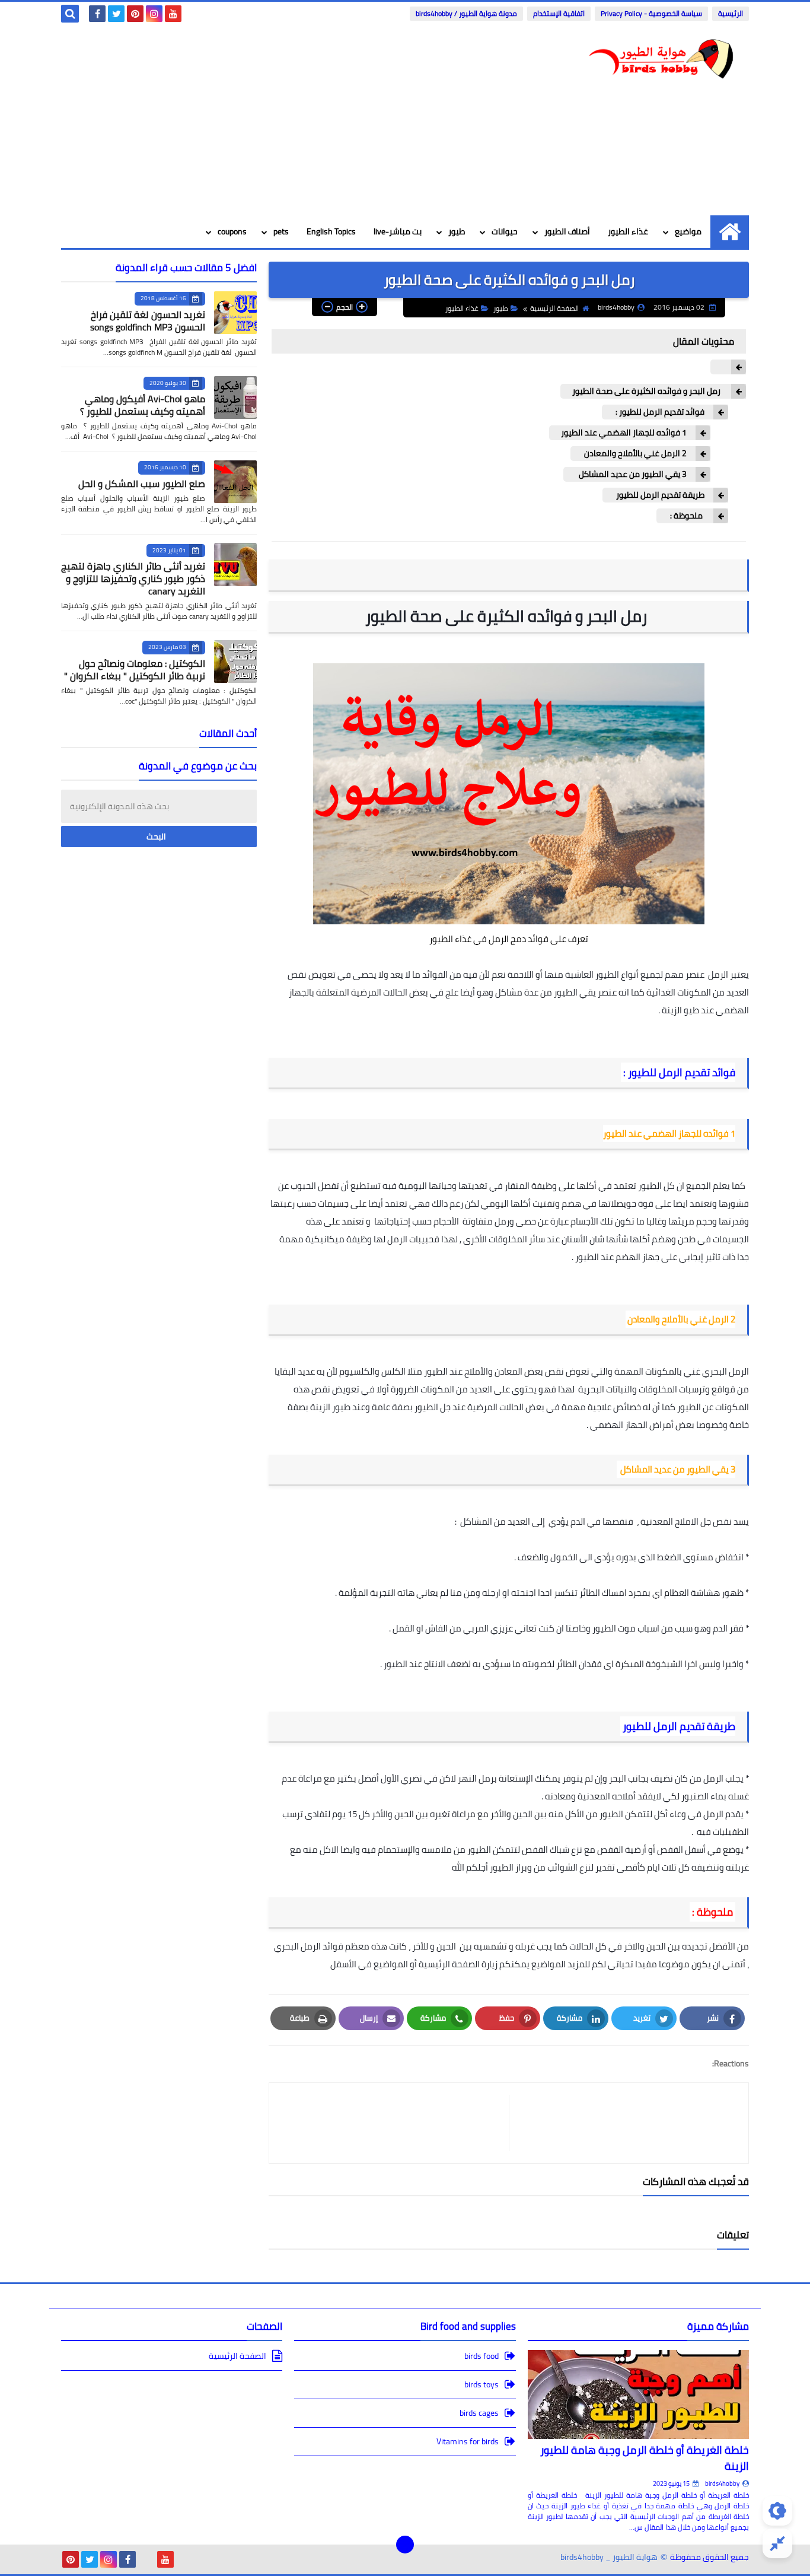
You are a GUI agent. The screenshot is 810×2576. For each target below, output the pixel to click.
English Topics (331, 231)
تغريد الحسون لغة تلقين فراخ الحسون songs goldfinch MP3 (148, 321)
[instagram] (154, 14)
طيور (457, 231)
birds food (481, 2357)
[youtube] (173, 14)
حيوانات (505, 231)
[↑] (405, 2545)
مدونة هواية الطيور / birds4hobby (466, 13)
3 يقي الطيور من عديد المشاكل (631, 474)
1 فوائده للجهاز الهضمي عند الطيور (624, 433)
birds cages (479, 2413)
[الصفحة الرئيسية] (730, 232)
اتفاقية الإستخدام (559, 13)
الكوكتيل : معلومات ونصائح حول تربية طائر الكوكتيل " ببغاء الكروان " (135, 670)
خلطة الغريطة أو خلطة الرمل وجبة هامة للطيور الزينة (645, 2458)
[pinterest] (135, 14)
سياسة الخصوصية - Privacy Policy (651, 13)
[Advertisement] (277, 120)
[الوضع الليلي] (777, 2511)
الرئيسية (731, 13)
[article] (395, 2123)
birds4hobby (722, 2483)
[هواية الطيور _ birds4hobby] (663, 60)
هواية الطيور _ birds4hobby (609, 2557)
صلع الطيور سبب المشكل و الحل (142, 484)
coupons (232, 231)
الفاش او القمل (420, 1628)
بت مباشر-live (398, 231)
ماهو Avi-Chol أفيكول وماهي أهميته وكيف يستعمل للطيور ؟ (143, 405)
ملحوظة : (686, 516)
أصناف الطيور (567, 231)
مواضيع (688, 231)
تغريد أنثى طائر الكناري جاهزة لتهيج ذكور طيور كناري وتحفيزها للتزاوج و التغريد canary (133, 578)
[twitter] (116, 14)
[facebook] (97, 14)
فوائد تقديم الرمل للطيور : (659, 412)
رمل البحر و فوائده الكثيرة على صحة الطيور (647, 391)
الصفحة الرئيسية (554, 308)
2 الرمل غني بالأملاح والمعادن (634, 454)
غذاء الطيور (628, 231)
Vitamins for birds (468, 2441)
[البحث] (70, 14)
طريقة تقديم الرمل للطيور (659, 495)
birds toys (481, 2384)
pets (281, 231)
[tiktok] (146, 2559)
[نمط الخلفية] (777, 2543)
